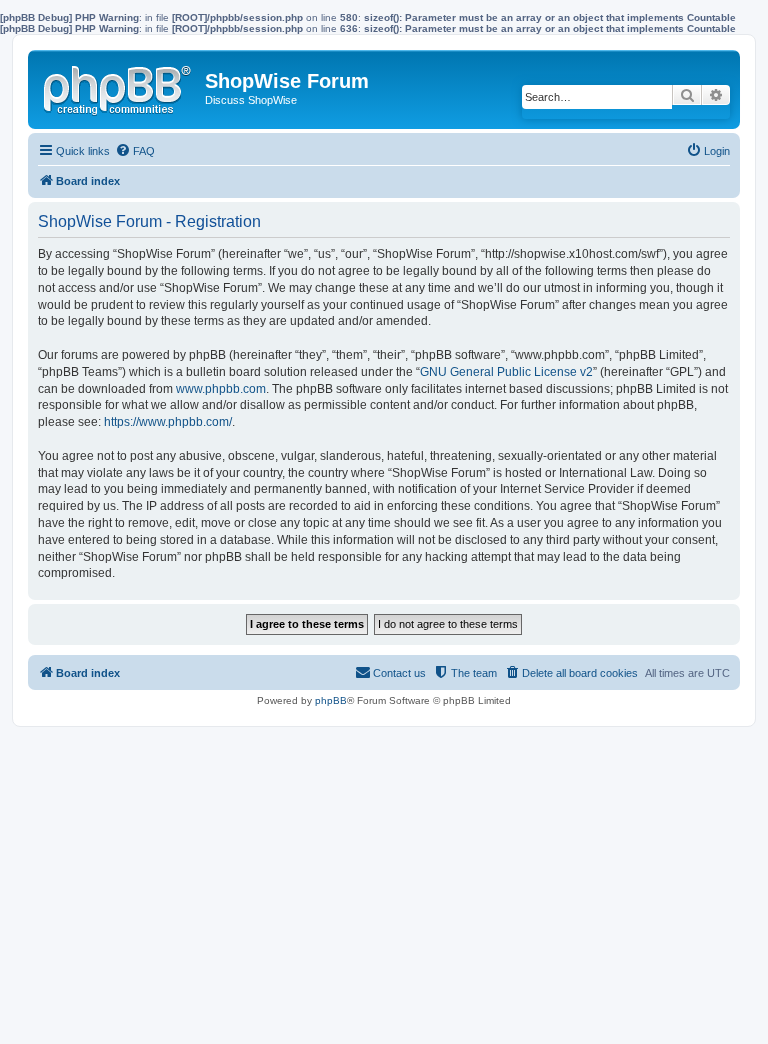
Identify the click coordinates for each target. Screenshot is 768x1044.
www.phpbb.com (221, 389)
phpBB (331, 700)
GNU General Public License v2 (506, 372)
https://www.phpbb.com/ (168, 422)
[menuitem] (135, 151)
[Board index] (119, 86)
